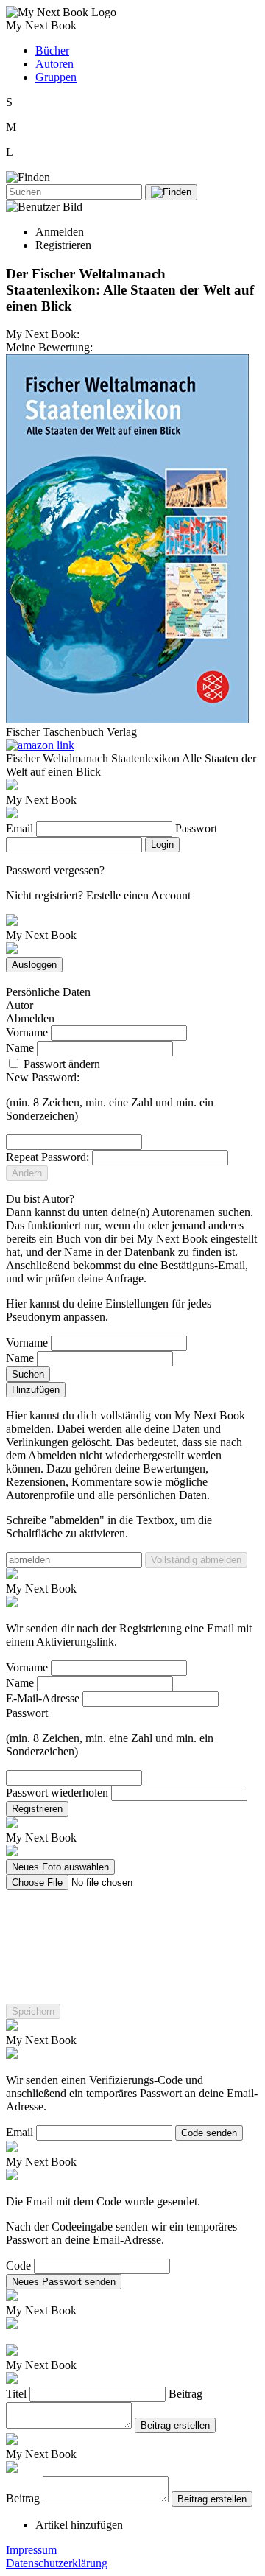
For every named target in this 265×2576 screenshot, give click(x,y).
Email (20, 828)
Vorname (27, 1032)
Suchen (28, 1374)
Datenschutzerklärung (57, 2563)
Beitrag (185, 2394)
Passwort (196, 828)
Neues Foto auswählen (60, 1867)
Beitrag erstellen (175, 2425)
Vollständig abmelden (196, 1560)
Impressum (31, 2550)
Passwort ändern (60, 1064)
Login (162, 845)
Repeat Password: (47, 1157)
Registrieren (37, 1809)
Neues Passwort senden (64, 2282)
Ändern (27, 1173)
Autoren (54, 64)
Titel (16, 2394)
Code (18, 2266)
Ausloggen (34, 965)
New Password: (43, 1077)
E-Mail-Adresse (43, 1698)
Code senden (209, 2133)
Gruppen (56, 77)
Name (20, 1048)
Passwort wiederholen (57, 1793)
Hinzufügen (36, 1390)
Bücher (52, 50)
